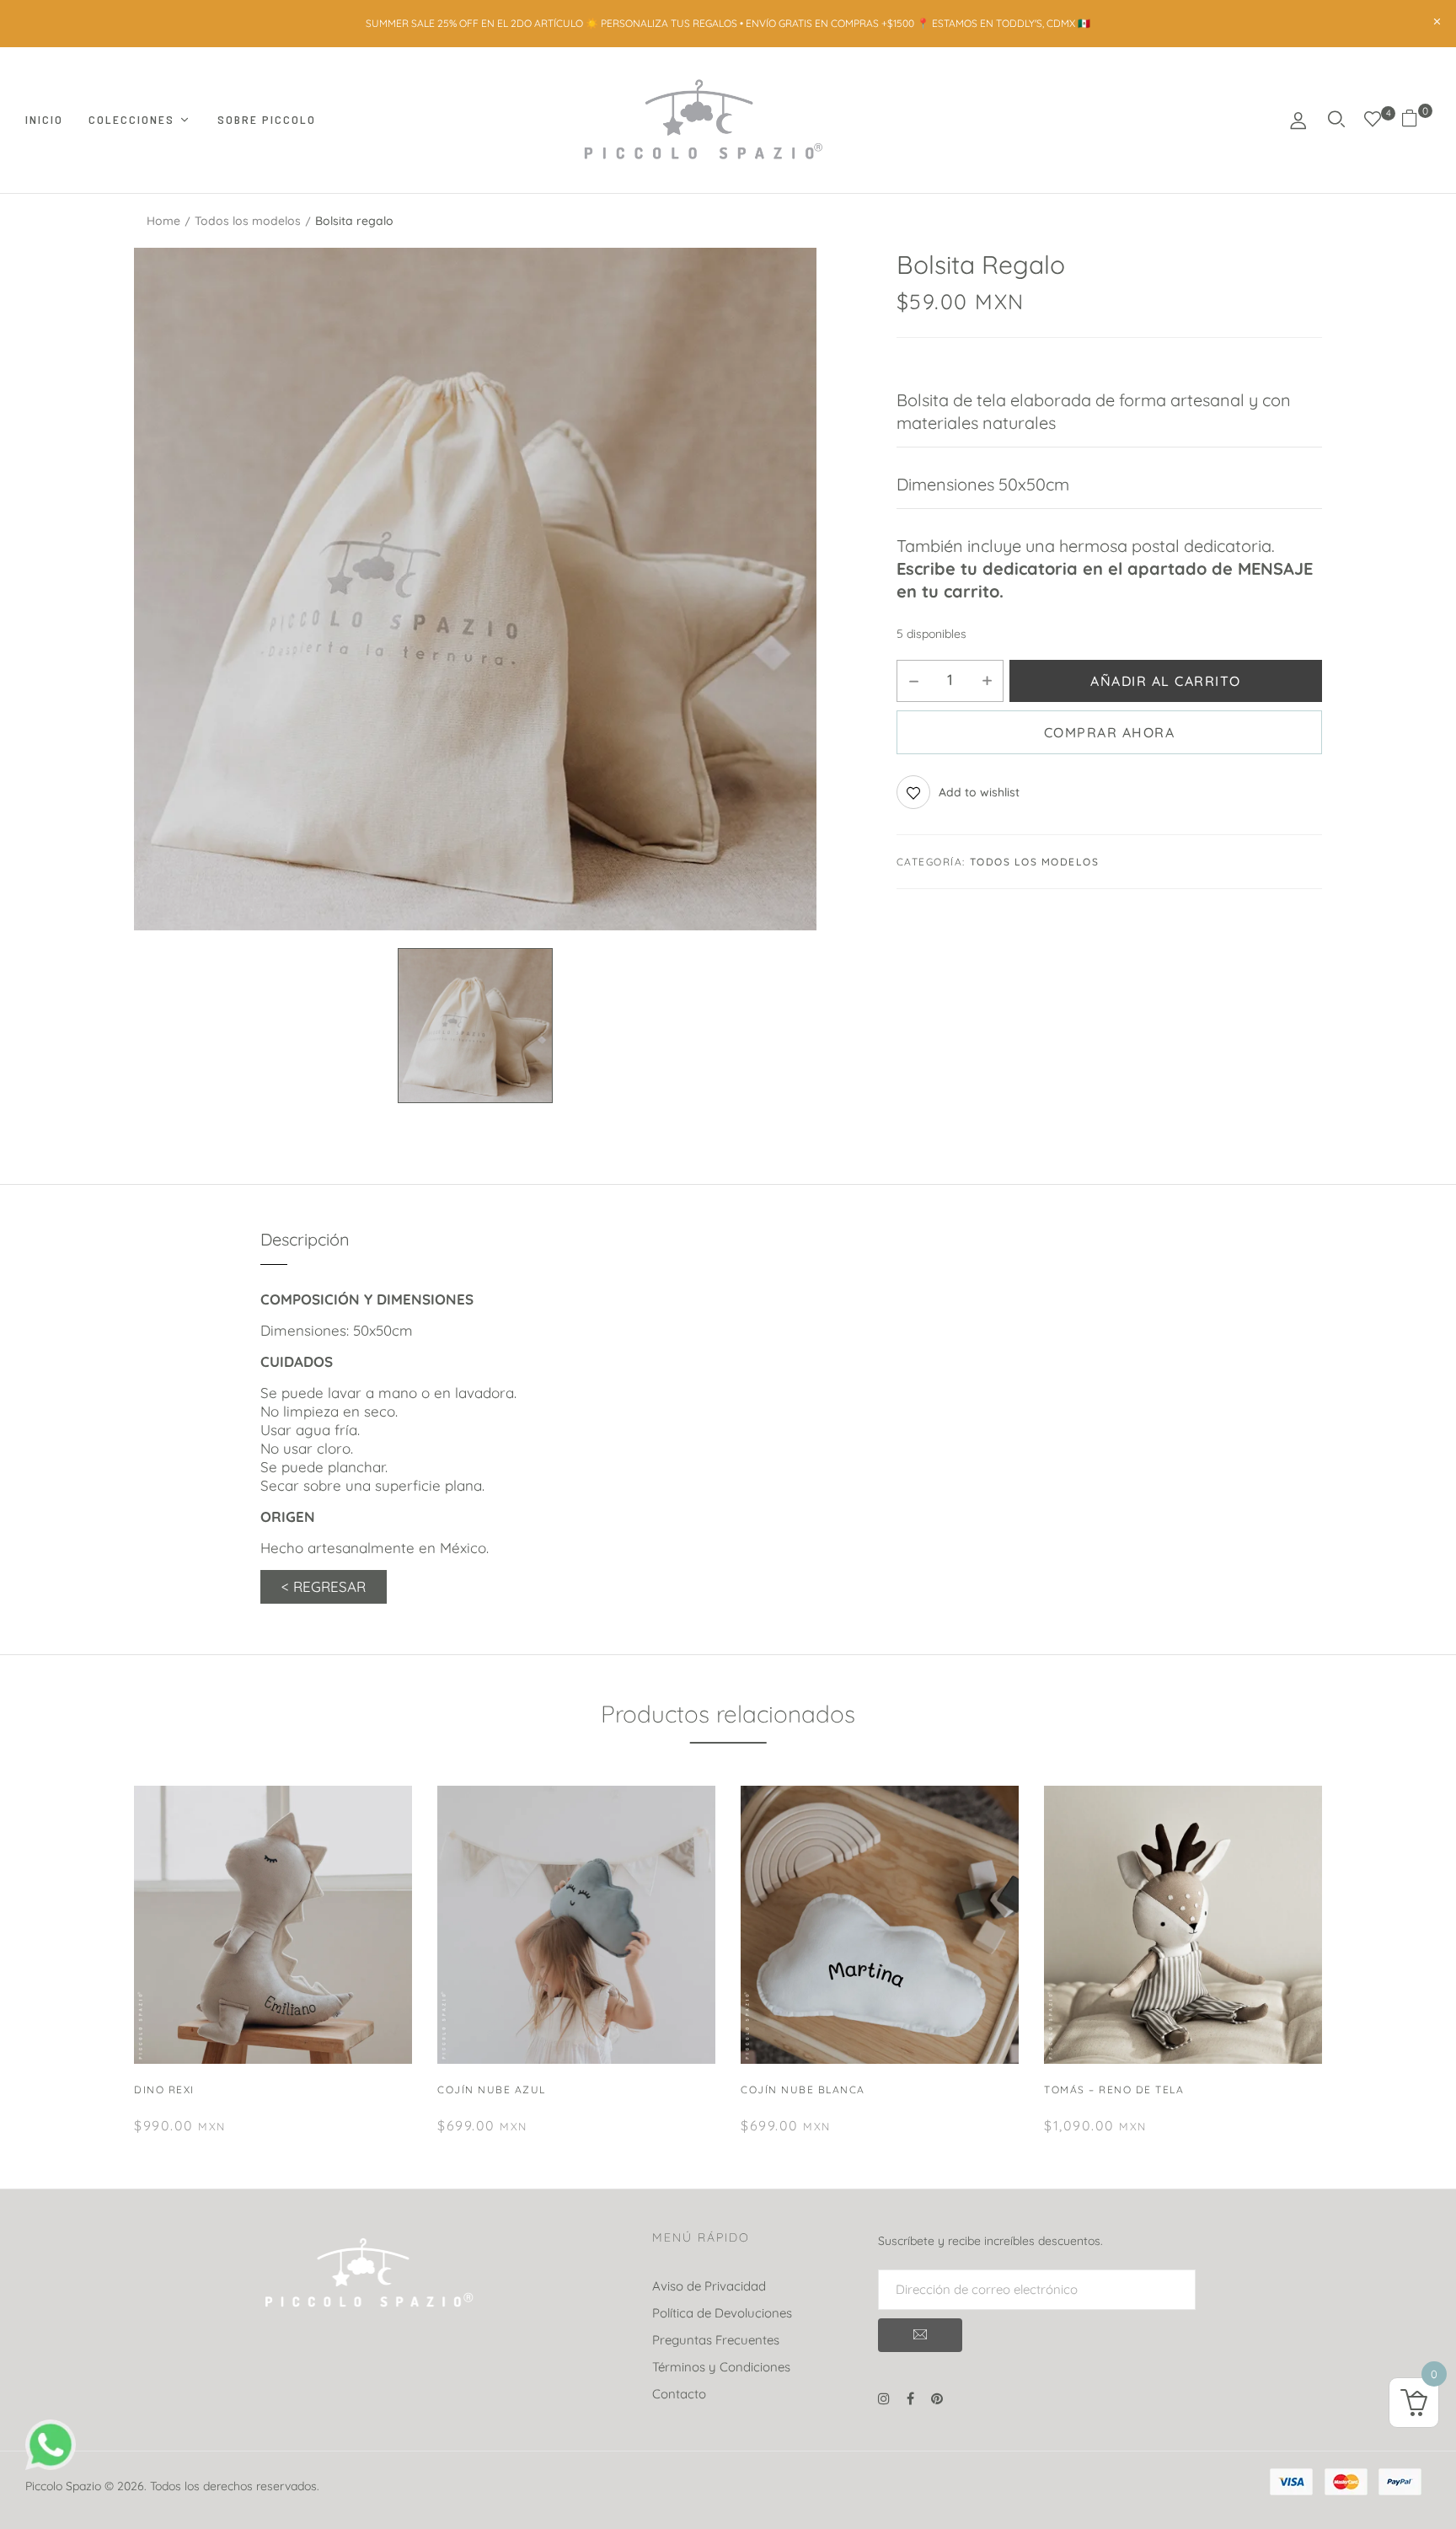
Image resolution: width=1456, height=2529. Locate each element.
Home (163, 221)
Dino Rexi (164, 2090)
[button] (1416, 120)
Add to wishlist (979, 792)
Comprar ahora (1110, 732)
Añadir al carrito (1166, 681)
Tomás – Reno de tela (1114, 2090)
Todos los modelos (248, 221)
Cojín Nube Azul (492, 2090)
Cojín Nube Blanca (803, 2090)
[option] (475, 589)
